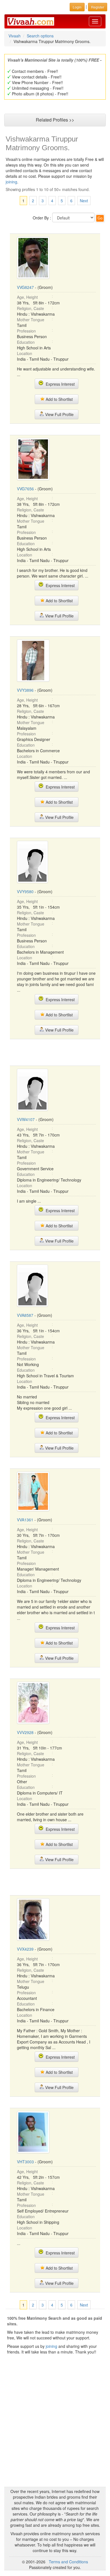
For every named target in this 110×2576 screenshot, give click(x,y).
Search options (40, 36)
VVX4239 (25, 1949)
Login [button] (77, 7)
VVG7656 (25, 489)
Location (25, 353)
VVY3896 (25, 690)
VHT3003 (25, 2162)
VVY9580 (25, 891)
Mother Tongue (31, 320)
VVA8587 (25, 1315)
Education (26, 342)
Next (84, 201)
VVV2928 (25, 1732)
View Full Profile (59, 414)
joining (11, 182)
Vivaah (15, 36)
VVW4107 (26, 1119)
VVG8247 (25, 287)
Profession (26, 331)
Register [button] (98, 7)
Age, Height (27, 297)
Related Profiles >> (55, 120)
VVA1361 (25, 1520)
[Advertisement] (55, 1052)
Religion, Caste (30, 308)
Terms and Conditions (68, 2562)
